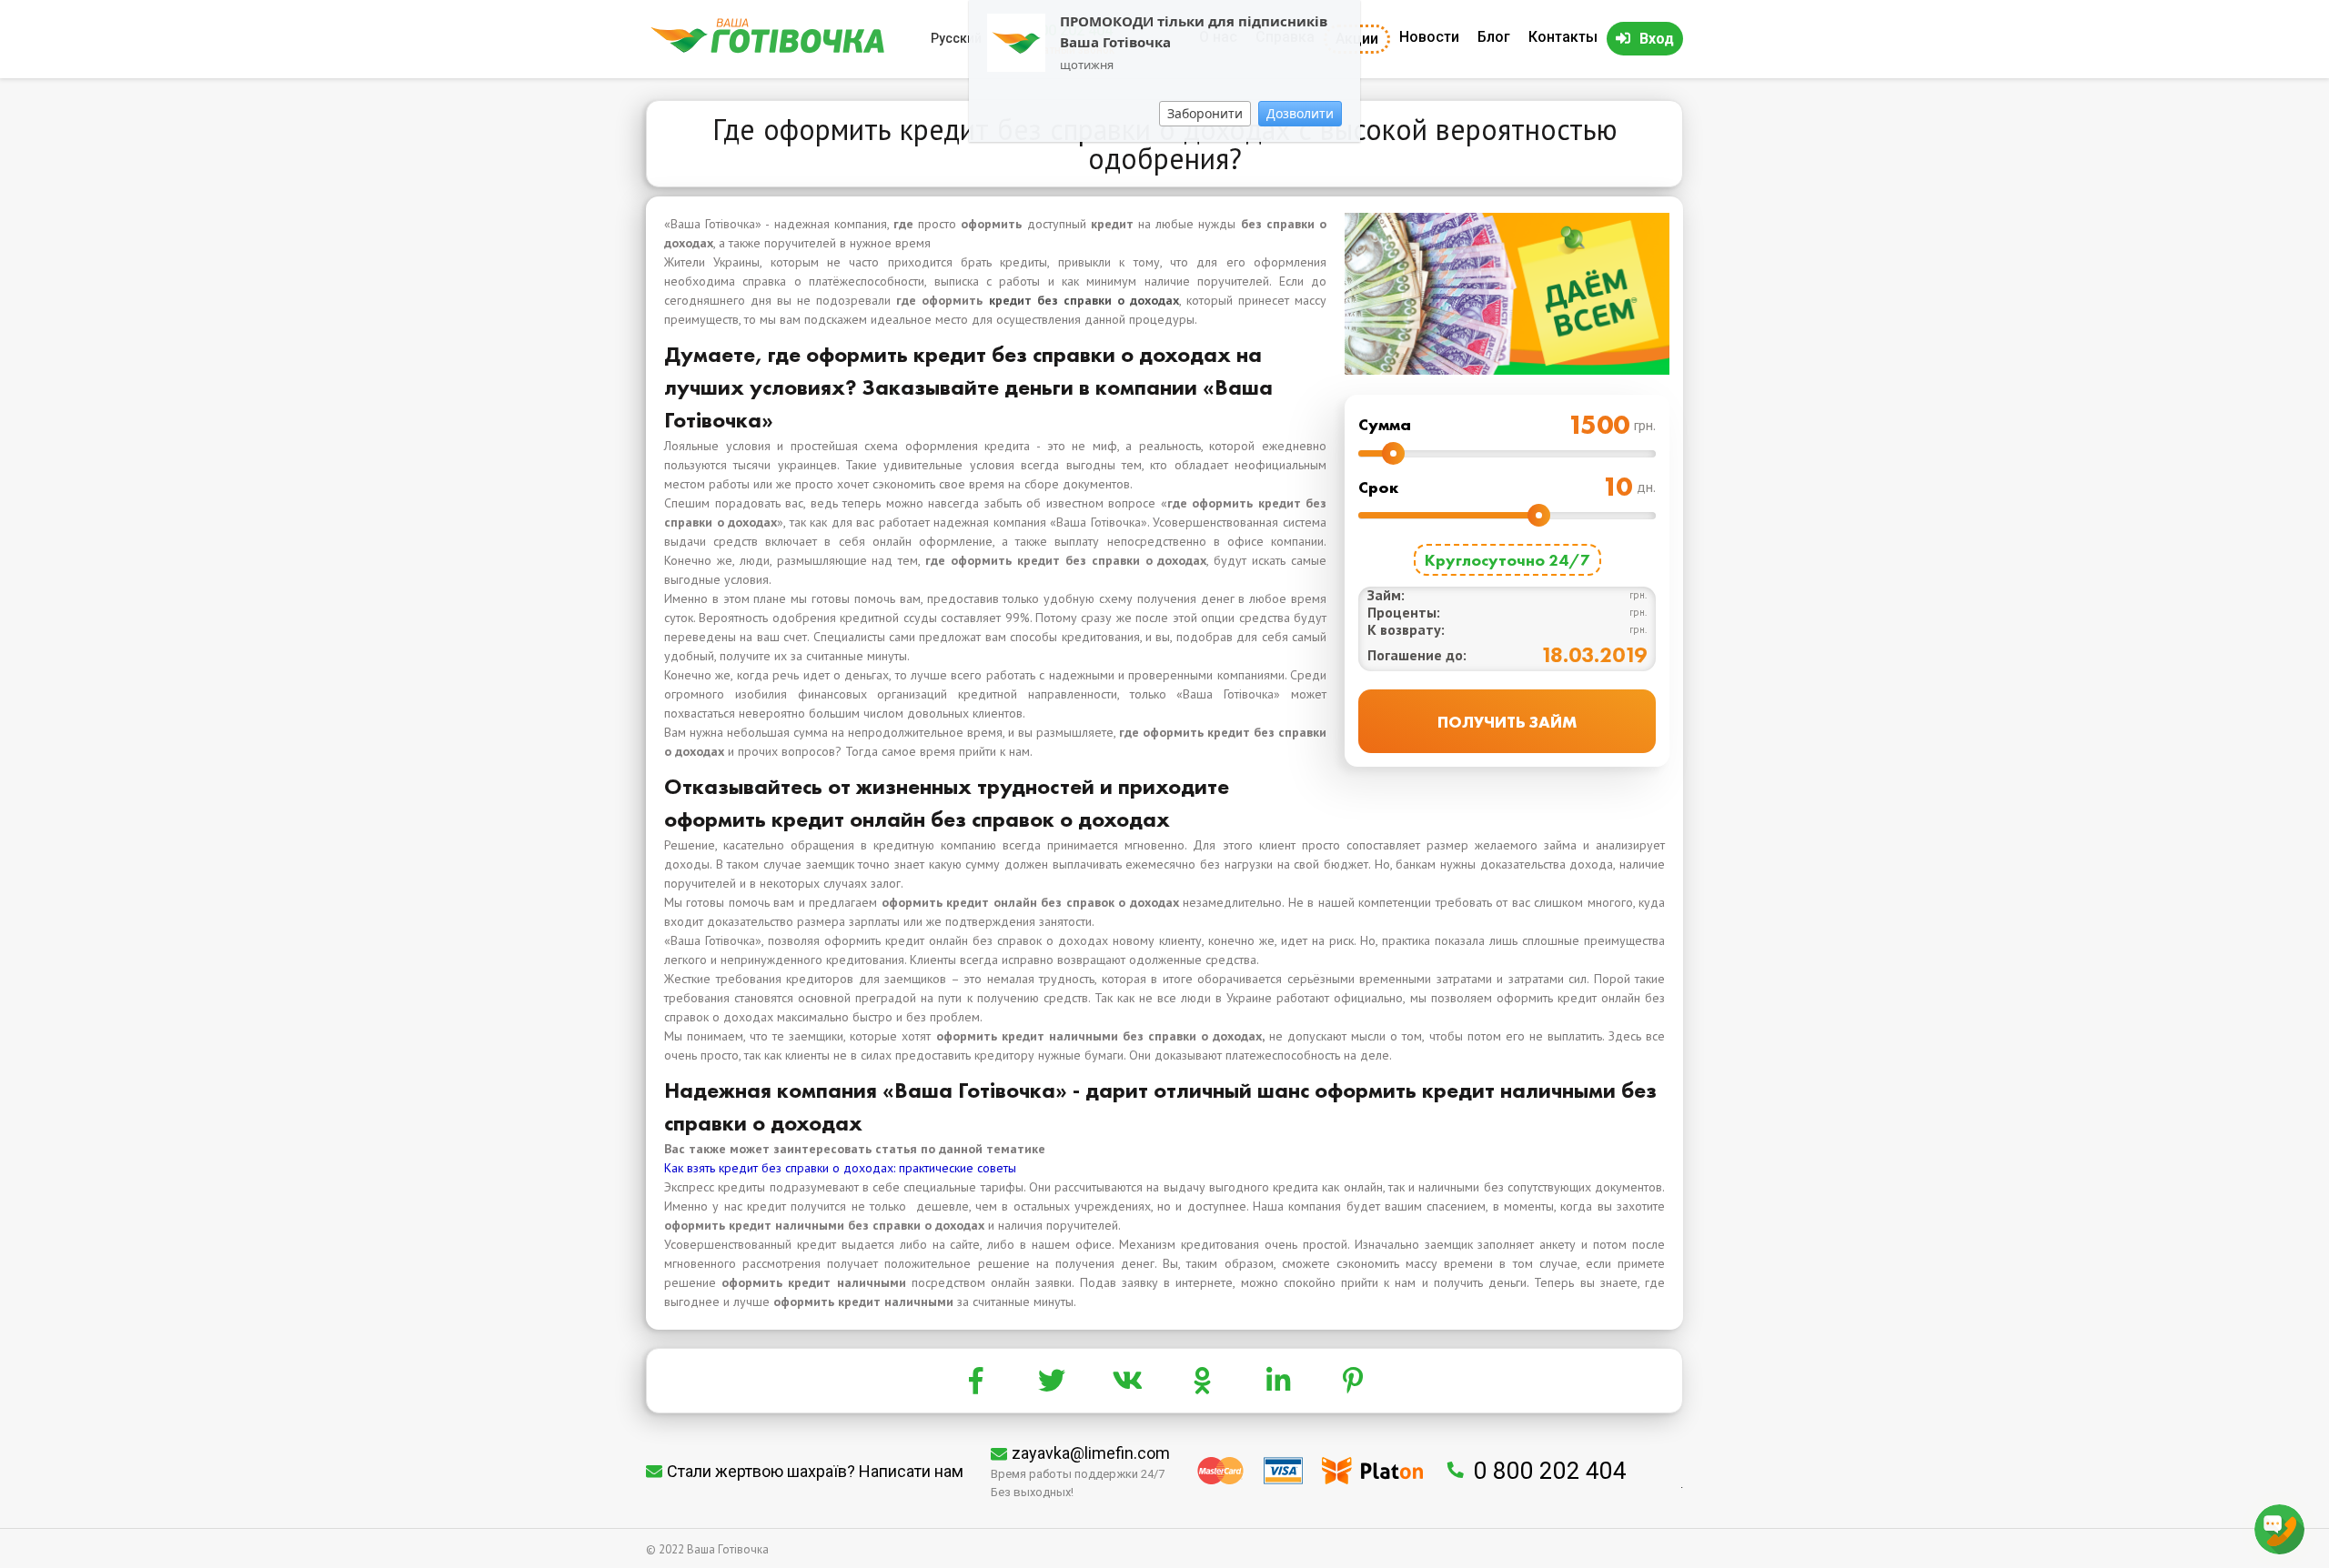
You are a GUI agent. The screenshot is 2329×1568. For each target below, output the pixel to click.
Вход (1657, 39)
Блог (1494, 37)
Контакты (1563, 37)
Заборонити (1205, 113)
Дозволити (1300, 113)
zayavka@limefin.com (1091, 1453)
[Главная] (767, 49)
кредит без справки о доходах (1084, 300)
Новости (1429, 37)
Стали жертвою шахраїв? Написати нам (815, 1471)
